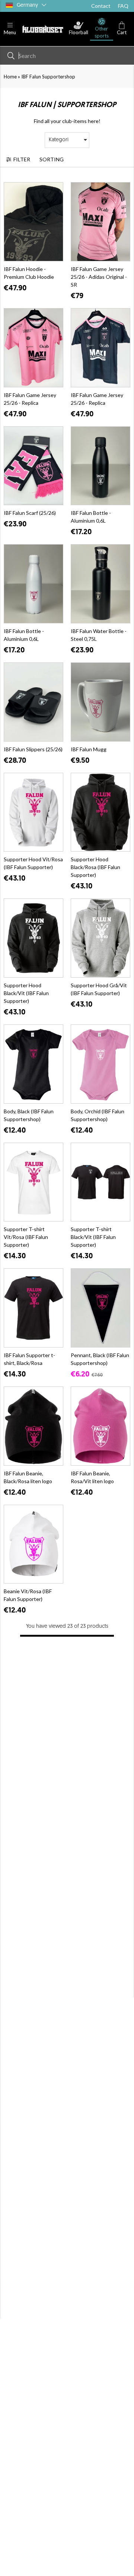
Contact (101, 6)
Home (10, 77)
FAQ (123, 6)
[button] (10, 29)
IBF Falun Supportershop (48, 77)
